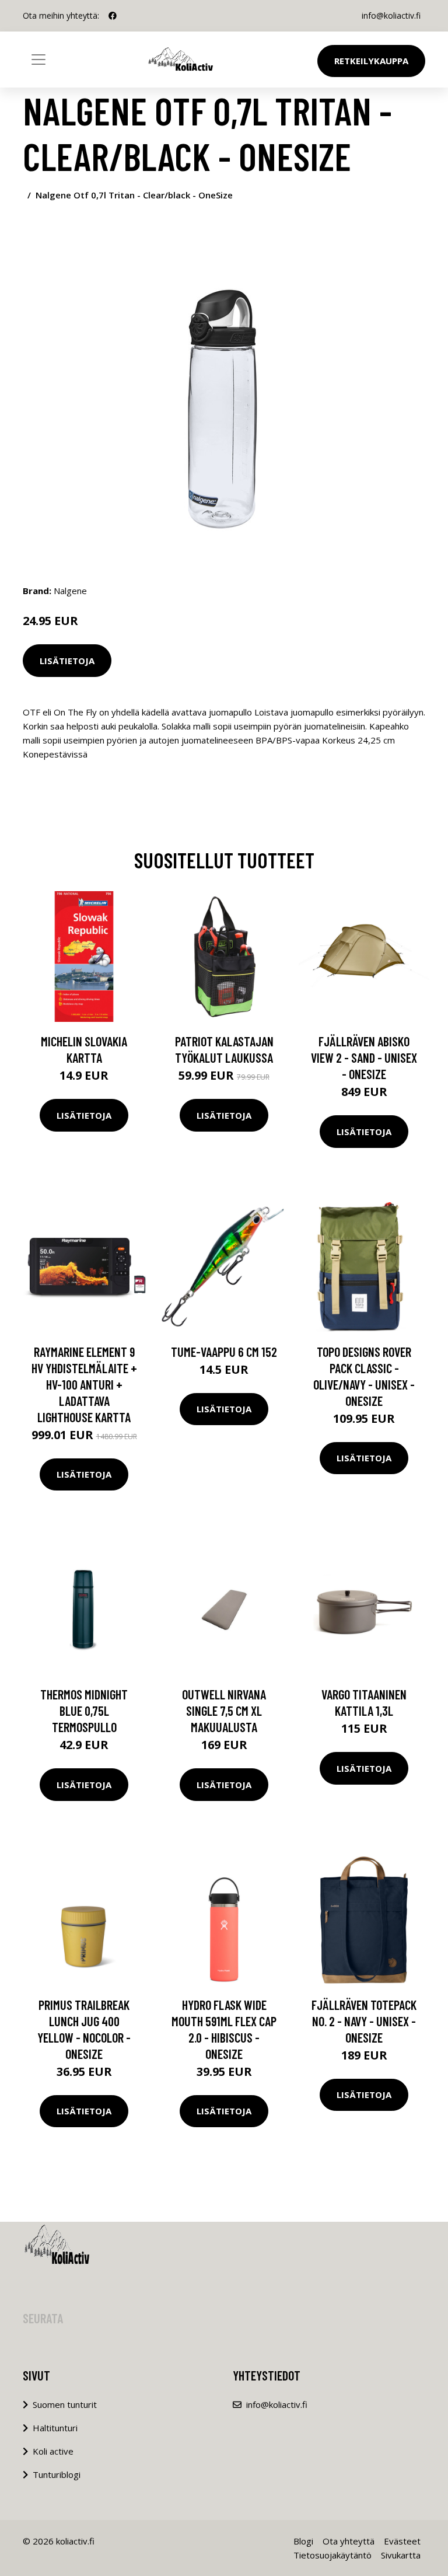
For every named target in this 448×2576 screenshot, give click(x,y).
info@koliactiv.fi (391, 15)
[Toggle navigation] (38, 60)
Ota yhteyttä (349, 2541)
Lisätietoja (67, 661)
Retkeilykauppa (371, 61)
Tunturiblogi (57, 2474)
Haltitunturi (55, 2428)
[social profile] (113, 16)
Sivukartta (401, 2555)
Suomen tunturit (65, 2404)
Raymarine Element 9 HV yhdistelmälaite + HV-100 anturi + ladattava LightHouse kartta (84, 1384)
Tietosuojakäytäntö (332, 2555)
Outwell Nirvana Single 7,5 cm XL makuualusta (224, 1711)
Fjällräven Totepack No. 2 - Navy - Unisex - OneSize (364, 2021)
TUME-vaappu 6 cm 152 (224, 1352)
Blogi (303, 2541)
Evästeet (402, 2541)
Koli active (53, 2451)
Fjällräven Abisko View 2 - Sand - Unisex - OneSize (364, 1057)
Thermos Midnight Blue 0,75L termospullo (84, 1711)
